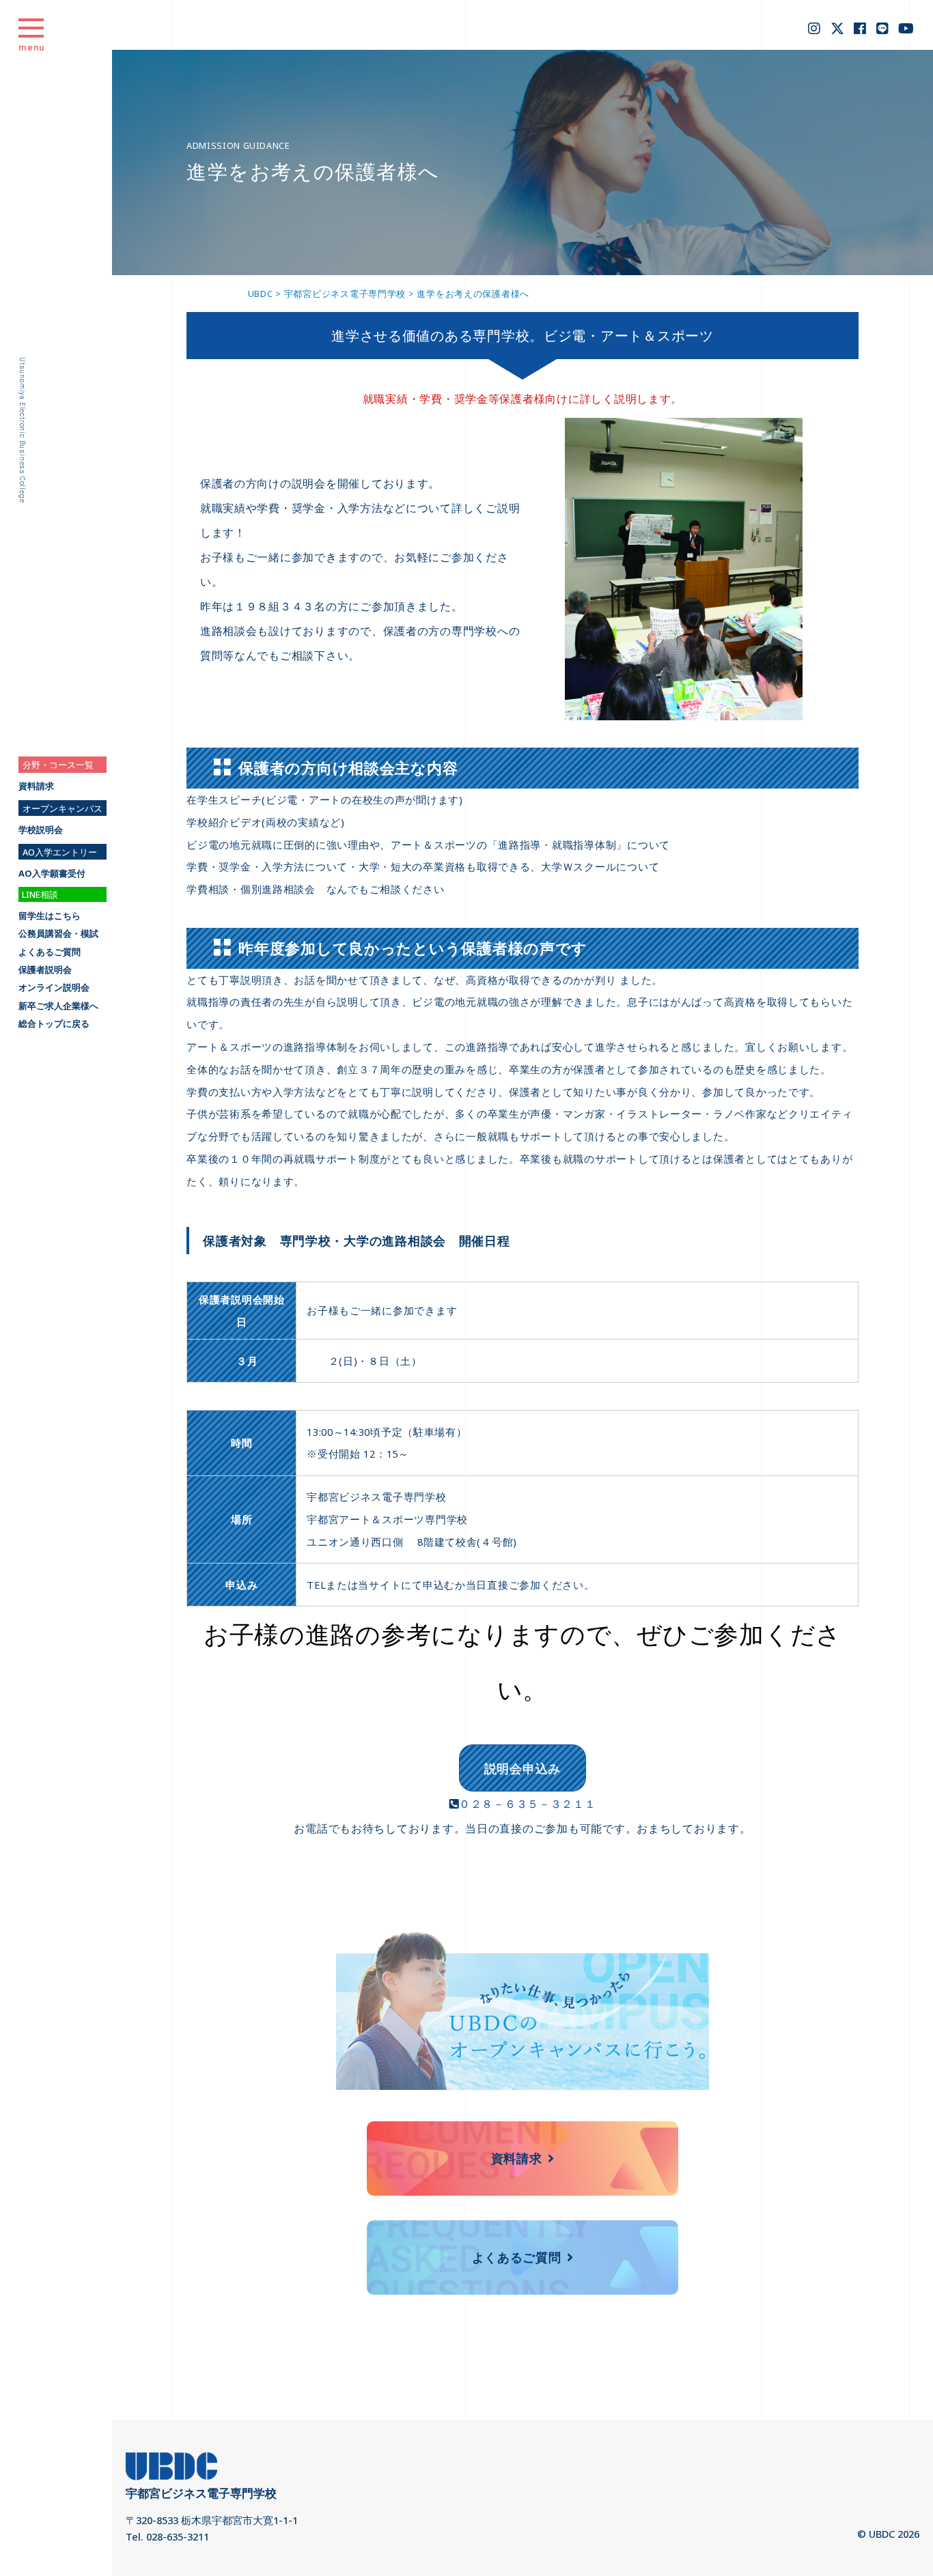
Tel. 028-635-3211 (167, 2536)
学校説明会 (41, 830)
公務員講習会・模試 (58, 934)
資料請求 (36, 786)
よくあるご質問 (50, 952)
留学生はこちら (50, 916)
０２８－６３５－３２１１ (528, 1804)
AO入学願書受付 (52, 874)
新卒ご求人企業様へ (58, 1006)
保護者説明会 (45, 970)
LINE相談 (40, 894)
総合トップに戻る (54, 1024)
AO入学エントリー (60, 852)
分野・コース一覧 (58, 765)
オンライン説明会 (54, 988)
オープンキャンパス (62, 808)
